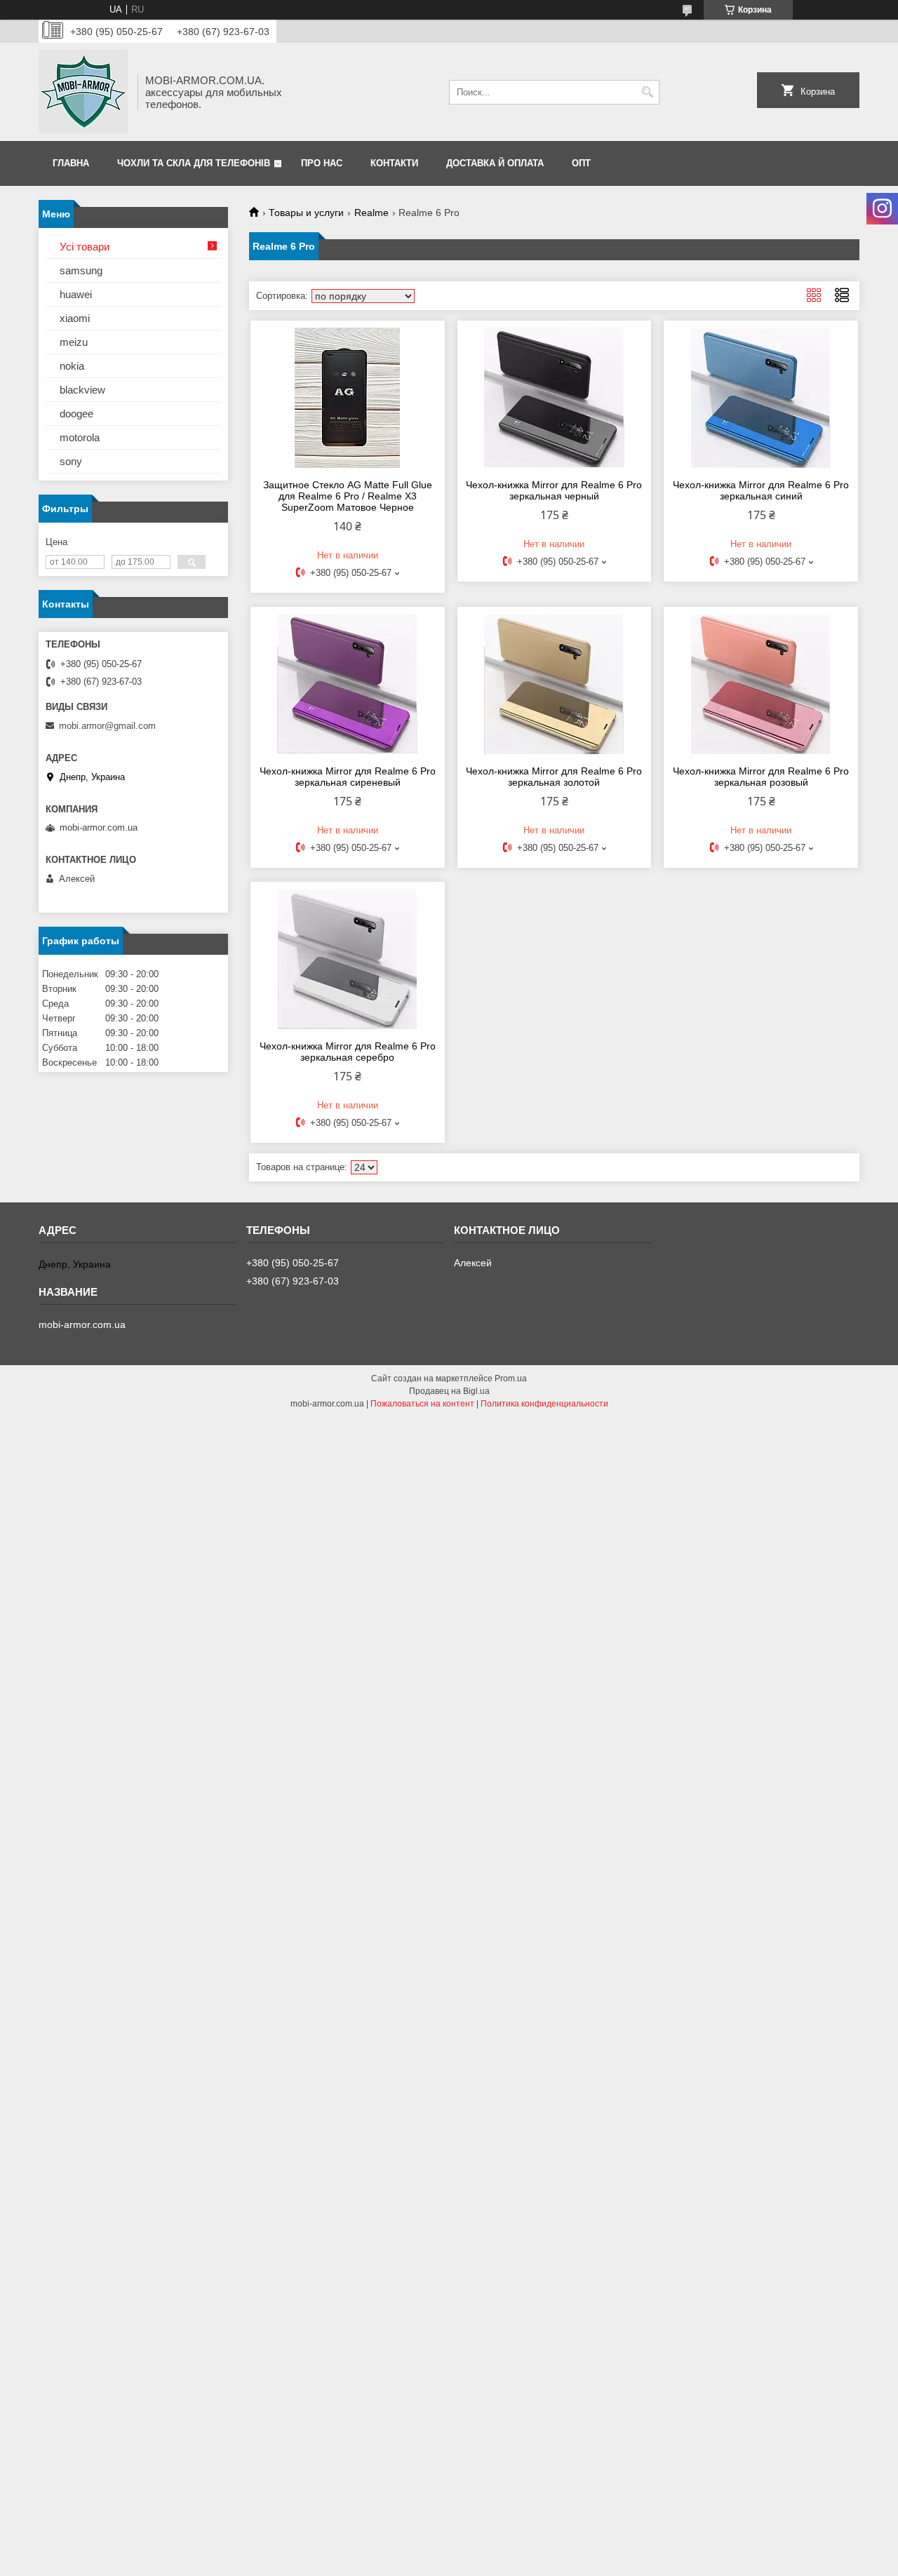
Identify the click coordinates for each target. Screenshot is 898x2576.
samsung (81, 270)
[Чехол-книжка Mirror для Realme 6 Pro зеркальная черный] (555, 398)
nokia (72, 366)
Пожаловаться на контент (422, 1404)
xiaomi (75, 318)
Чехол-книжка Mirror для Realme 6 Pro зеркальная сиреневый (348, 777)
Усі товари (85, 247)
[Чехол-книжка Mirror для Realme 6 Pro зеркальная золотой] (555, 684)
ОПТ (581, 163)
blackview (82, 390)
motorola (80, 437)
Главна (71, 163)
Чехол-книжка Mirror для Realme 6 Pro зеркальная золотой (554, 777)
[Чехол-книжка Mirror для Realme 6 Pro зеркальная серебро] (348, 959)
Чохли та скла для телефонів (194, 163)
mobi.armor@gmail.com (107, 726)
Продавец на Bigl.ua (449, 1391)
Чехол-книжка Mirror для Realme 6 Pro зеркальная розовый (761, 777)
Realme (371, 213)
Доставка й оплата (495, 163)
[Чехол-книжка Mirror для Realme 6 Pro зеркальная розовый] (761, 684)
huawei (76, 294)
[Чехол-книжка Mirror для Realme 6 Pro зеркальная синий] (761, 398)
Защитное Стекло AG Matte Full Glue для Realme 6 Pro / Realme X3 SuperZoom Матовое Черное (348, 496)
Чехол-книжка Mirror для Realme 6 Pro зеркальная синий (761, 490)
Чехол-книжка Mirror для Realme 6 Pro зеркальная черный (554, 490)
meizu (74, 342)
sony (71, 461)
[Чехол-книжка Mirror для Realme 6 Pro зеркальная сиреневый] (348, 684)
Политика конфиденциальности (544, 1404)
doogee (76, 414)
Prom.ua (511, 1378)
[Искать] (647, 92)
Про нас (322, 163)
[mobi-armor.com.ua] (83, 92)
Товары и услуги (306, 213)
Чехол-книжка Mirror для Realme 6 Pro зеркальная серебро (348, 1052)
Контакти (394, 163)
